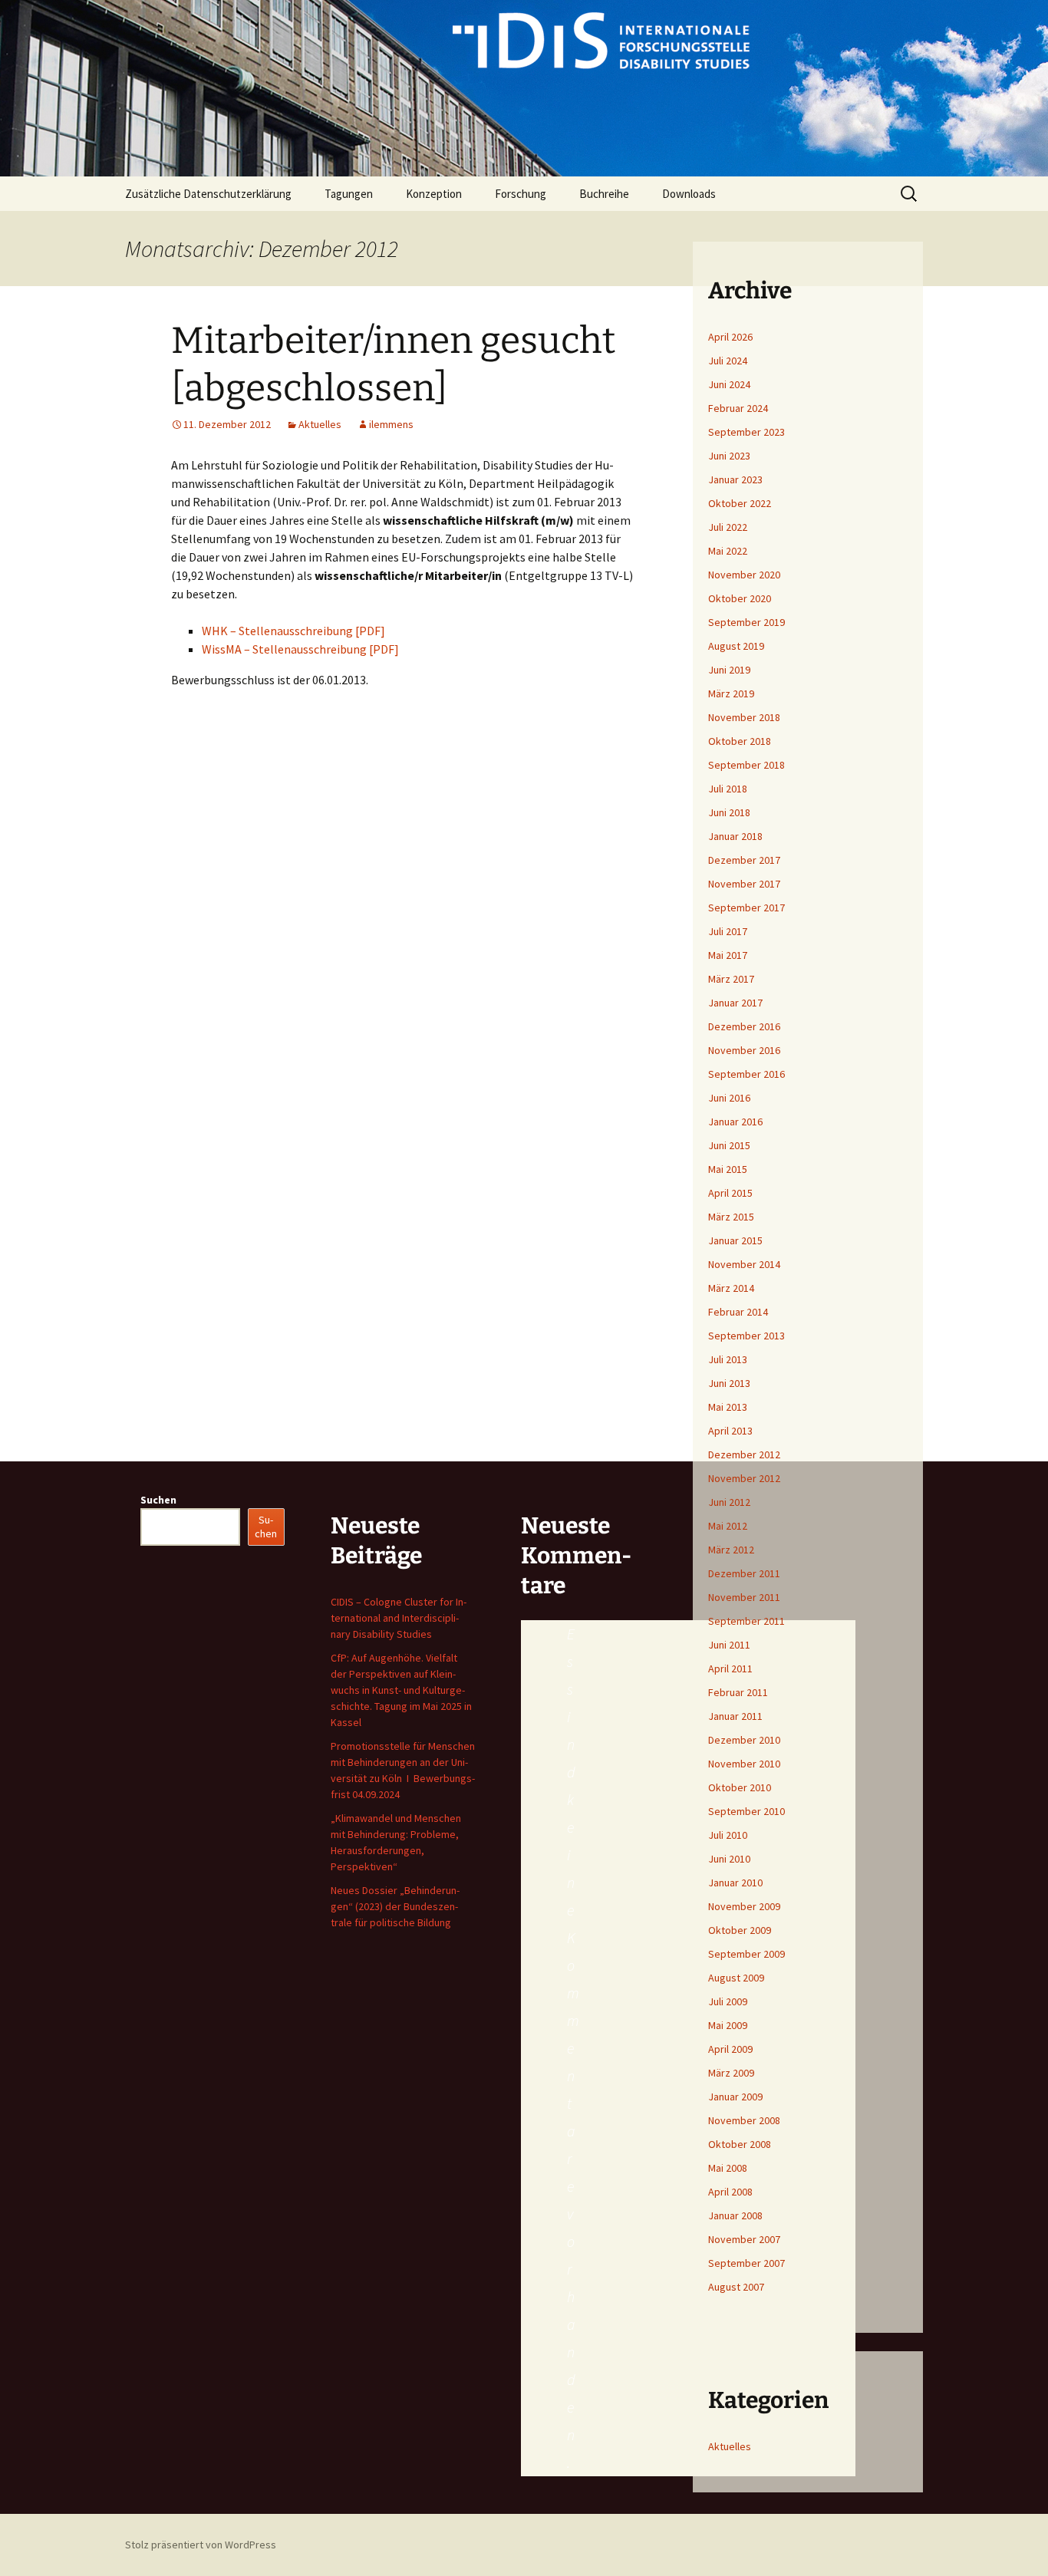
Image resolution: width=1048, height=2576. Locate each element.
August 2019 (736, 646)
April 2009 (730, 2049)
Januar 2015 (735, 1240)
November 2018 (744, 717)
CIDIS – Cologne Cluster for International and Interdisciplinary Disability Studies (399, 1618)
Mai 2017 (728, 955)
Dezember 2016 (744, 1026)
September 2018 (746, 765)
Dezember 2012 (744, 1454)
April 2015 (730, 1193)
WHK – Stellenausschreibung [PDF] (293, 631)
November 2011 (744, 1597)
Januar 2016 (735, 1122)
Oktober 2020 (740, 598)
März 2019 (731, 693)
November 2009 (744, 1906)
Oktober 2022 (740, 503)
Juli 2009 (728, 2001)
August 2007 (736, 2287)
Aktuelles (320, 424)
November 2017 (744, 884)
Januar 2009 (735, 2097)
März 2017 (731, 979)
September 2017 (746, 908)
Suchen (158, 1500)
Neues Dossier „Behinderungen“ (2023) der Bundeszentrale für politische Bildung (395, 1906)
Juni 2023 (729, 456)
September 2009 (746, 1954)
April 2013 (730, 1431)
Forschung (521, 194)
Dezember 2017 (744, 860)
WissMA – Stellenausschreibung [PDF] (300, 649)
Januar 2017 (735, 1003)
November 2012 (744, 1478)
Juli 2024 (728, 361)
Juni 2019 (729, 670)
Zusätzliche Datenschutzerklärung (208, 194)
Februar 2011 (738, 1692)
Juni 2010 (729, 1859)
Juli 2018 (728, 789)
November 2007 (744, 2239)
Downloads (689, 194)
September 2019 (746, 622)
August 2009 (736, 1978)
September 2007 (746, 2263)
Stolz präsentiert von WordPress (201, 2545)
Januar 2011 (735, 1716)
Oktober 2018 (740, 741)
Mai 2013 (728, 1407)
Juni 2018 (729, 812)
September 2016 (746, 1074)
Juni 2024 (729, 384)
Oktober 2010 (740, 1787)
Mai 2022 (728, 551)
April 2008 (730, 2192)
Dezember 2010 (744, 1740)
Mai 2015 (728, 1169)
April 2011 (730, 1668)
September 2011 (746, 1621)
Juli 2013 (728, 1359)
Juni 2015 (729, 1145)
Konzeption (434, 194)
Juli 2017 (728, 931)
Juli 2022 (728, 527)
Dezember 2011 (744, 1573)
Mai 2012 (728, 1526)
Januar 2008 (735, 2215)
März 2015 (731, 1217)
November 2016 (744, 1050)
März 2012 (731, 1550)
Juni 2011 (729, 1645)
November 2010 (744, 1764)
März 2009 (731, 2073)
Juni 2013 (729, 1383)
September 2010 (746, 1811)
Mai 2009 (728, 2025)
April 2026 (730, 337)
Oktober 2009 (740, 1930)
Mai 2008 (728, 2168)
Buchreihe (604, 194)
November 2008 (744, 2120)
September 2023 (746, 432)
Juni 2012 (729, 1502)
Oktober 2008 (740, 2144)
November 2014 (744, 1264)
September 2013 (746, 1336)
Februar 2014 (738, 1312)
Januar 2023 (735, 479)
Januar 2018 (735, 836)
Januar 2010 (735, 1883)
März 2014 (731, 1288)
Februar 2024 (738, 408)
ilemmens (391, 424)
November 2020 (744, 575)
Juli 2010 (728, 1835)
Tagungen (349, 194)
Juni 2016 (729, 1098)
